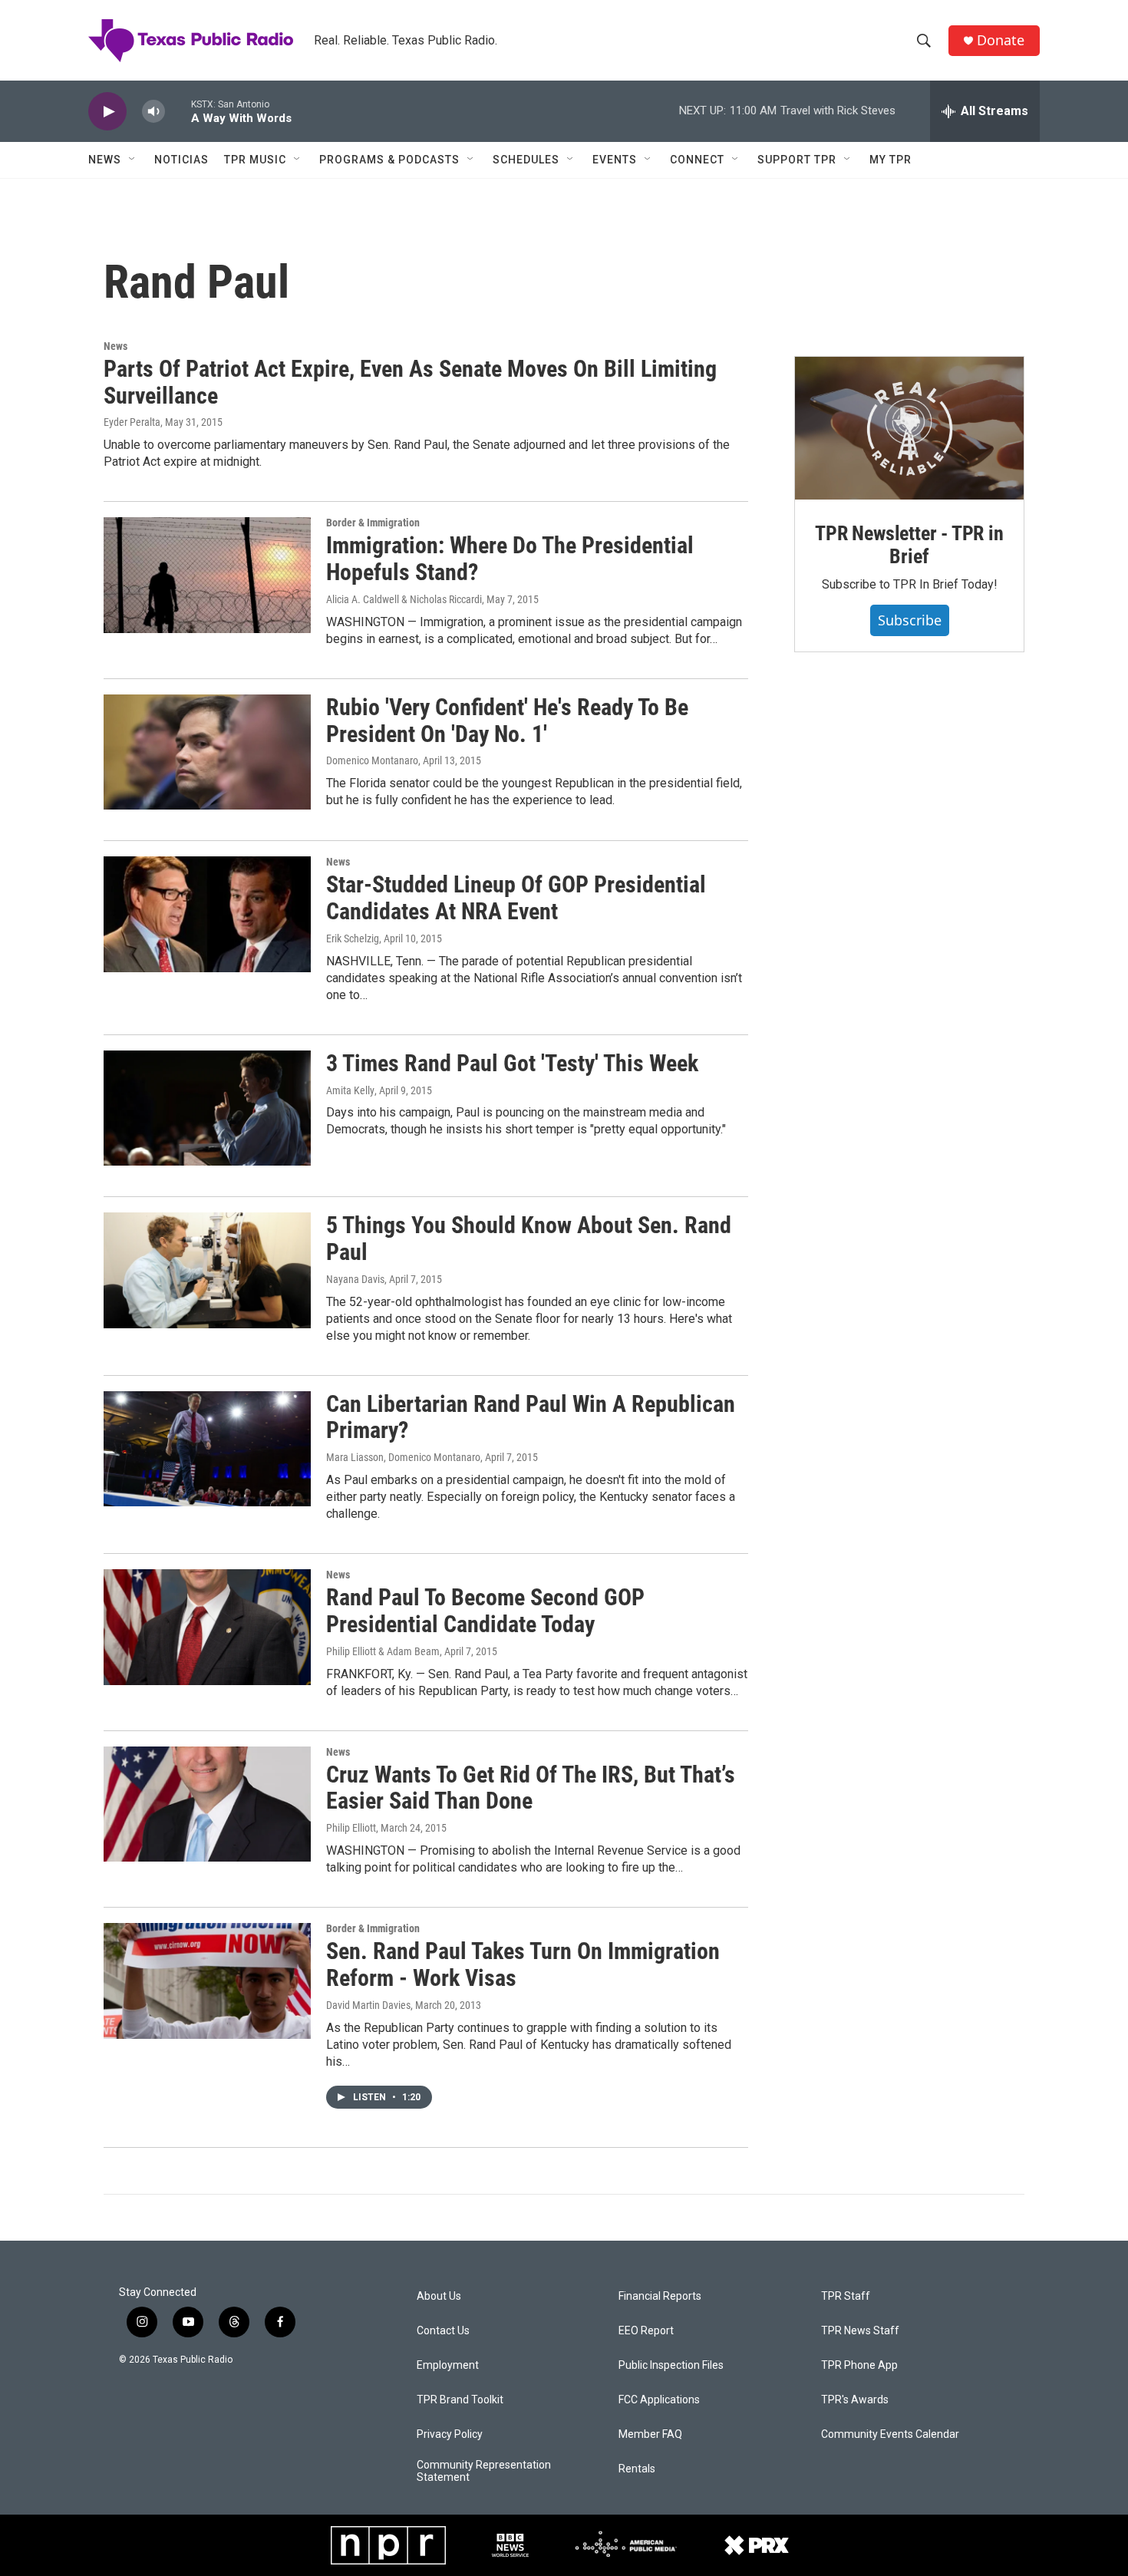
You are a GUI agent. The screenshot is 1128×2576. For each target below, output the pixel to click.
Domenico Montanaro (372, 760)
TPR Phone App (859, 2365)
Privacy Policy (450, 2434)
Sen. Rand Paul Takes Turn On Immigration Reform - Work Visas (523, 1964)
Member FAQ (650, 2434)
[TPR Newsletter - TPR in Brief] (909, 428)
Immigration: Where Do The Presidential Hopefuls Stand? (510, 559)
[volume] (153, 112)
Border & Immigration (373, 523)
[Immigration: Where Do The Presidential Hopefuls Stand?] (207, 575)
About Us (439, 2296)
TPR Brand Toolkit (460, 2400)
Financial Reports (660, 2296)
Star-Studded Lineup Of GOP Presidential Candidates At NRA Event (516, 898)
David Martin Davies (368, 2005)
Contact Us (443, 2331)
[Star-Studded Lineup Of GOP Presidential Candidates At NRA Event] (207, 914)
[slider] (178, 111)
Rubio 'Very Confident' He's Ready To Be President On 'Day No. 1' (507, 721)
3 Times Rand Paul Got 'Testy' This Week (512, 1063)
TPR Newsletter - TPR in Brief (909, 545)
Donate (1001, 40)
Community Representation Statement (484, 2471)
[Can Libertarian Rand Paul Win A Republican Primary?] (207, 1449)
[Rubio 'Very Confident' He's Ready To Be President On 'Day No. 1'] (207, 752)
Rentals (637, 2469)
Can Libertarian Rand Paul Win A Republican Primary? (531, 1417)
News (105, 160)
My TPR (891, 160)
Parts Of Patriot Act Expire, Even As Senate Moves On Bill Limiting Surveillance (410, 382)
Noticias (181, 160)
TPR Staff (846, 2296)
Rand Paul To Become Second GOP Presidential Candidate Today (485, 1611)
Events (615, 160)
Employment (448, 2365)
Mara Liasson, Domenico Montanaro (403, 1457)
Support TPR (797, 160)
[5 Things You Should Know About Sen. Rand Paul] (207, 1270)
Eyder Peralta (132, 422)
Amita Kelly (350, 1090)
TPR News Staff (860, 2331)
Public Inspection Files (671, 2365)
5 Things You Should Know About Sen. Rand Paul (529, 1239)
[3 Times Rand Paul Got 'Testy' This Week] (207, 1108)
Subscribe (910, 620)
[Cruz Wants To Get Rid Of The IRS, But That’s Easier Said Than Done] (207, 1804)
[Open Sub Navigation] (133, 160)
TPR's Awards (855, 2400)
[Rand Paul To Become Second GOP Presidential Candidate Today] (207, 1627)
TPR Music (255, 160)
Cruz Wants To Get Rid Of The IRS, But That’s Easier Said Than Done (531, 1788)
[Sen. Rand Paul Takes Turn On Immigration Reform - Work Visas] (207, 1981)
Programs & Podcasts (389, 160)
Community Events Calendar (890, 2434)
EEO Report (646, 2331)
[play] (107, 112)
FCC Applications (659, 2400)
